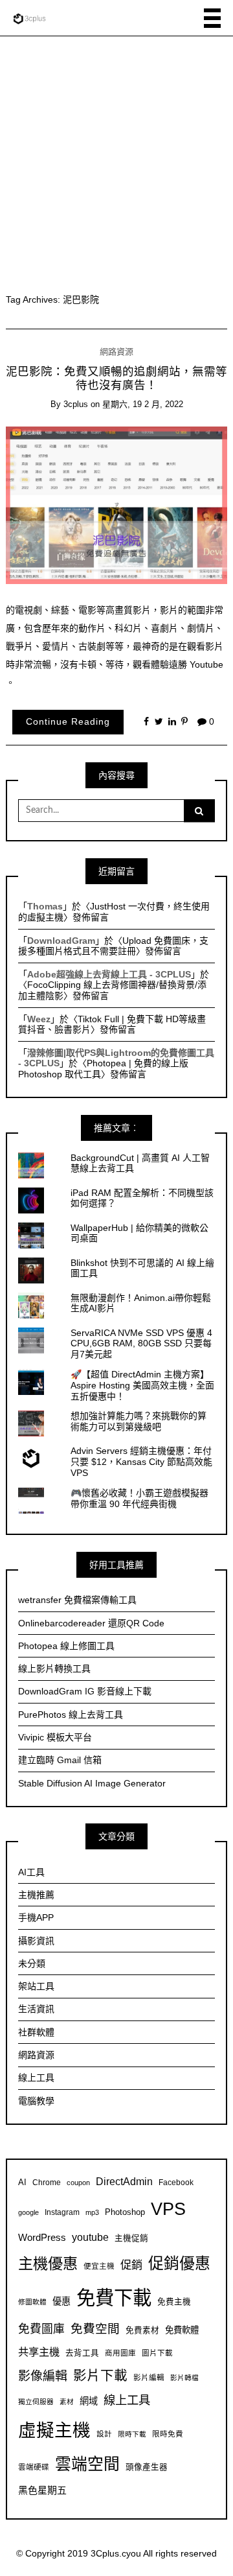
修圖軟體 (32, 2302)
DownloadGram (61, 941)
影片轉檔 (184, 2378)
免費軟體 (182, 2330)
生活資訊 (36, 2009)
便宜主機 (99, 2266)
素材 (67, 2402)
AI (22, 2183)
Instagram (62, 2212)
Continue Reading (68, 721)
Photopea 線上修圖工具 (66, 1646)
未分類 (32, 1963)
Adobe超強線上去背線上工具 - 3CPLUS (109, 974)
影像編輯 (43, 2376)
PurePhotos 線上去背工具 (71, 1715)
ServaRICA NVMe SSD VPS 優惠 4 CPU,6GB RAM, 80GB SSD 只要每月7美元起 (141, 1344)
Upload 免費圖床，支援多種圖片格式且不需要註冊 (113, 946)
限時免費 (168, 2434)
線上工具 (36, 2078)
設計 (104, 2434)
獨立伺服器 (36, 2402)
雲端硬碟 (34, 2467)
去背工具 (82, 2353)
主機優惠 (48, 2264)
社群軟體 (36, 2032)
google (28, 2212)
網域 (89, 2401)
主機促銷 (131, 2238)
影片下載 (100, 2375)
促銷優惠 (179, 2263)
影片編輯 (149, 2377)
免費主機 (174, 2302)
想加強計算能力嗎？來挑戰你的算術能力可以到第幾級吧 (139, 1421)
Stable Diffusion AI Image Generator (92, 1783)
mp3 (92, 2212)
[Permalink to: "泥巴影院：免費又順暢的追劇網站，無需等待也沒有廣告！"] (117, 504)
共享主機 (39, 2352)
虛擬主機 (54, 2430)
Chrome (47, 2182)
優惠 (61, 2301)
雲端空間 (87, 2464)
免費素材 (142, 2330)
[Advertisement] (116, 159)
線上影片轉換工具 (54, 1669)
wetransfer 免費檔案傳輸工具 (77, 1600)
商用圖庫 (120, 2353)
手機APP (36, 1917)
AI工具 (31, 1872)
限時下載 (132, 2434)
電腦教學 (36, 2101)
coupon (78, 2183)
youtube (90, 2237)
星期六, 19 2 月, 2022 (143, 404)
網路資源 (116, 352)
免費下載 (114, 2298)
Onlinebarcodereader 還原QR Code (91, 1623)
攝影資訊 (36, 1941)
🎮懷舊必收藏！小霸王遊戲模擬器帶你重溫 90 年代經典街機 (139, 1498)
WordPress (42, 2237)
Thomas (45, 906)
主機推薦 (36, 1895)
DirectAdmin (124, 2182)
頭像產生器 (147, 2467)
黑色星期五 (42, 2490)
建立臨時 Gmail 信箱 (60, 1760)
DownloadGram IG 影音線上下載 (85, 1691)
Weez (39, 1019)
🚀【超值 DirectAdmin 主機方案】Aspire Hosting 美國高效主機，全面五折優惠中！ (142, 1385)
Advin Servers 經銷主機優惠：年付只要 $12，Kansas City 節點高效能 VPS (141, 1462)
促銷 (131, 2265)
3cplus (76, 404)
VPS (168, 2209)
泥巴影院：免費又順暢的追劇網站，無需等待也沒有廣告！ (116, 378)
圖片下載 (157, 2353)
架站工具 (36, 1986)
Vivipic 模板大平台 (55, 1737)
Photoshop (125, 2212)
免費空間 (95, 2329)
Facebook (176, 2182)
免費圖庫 (41, 2329)
